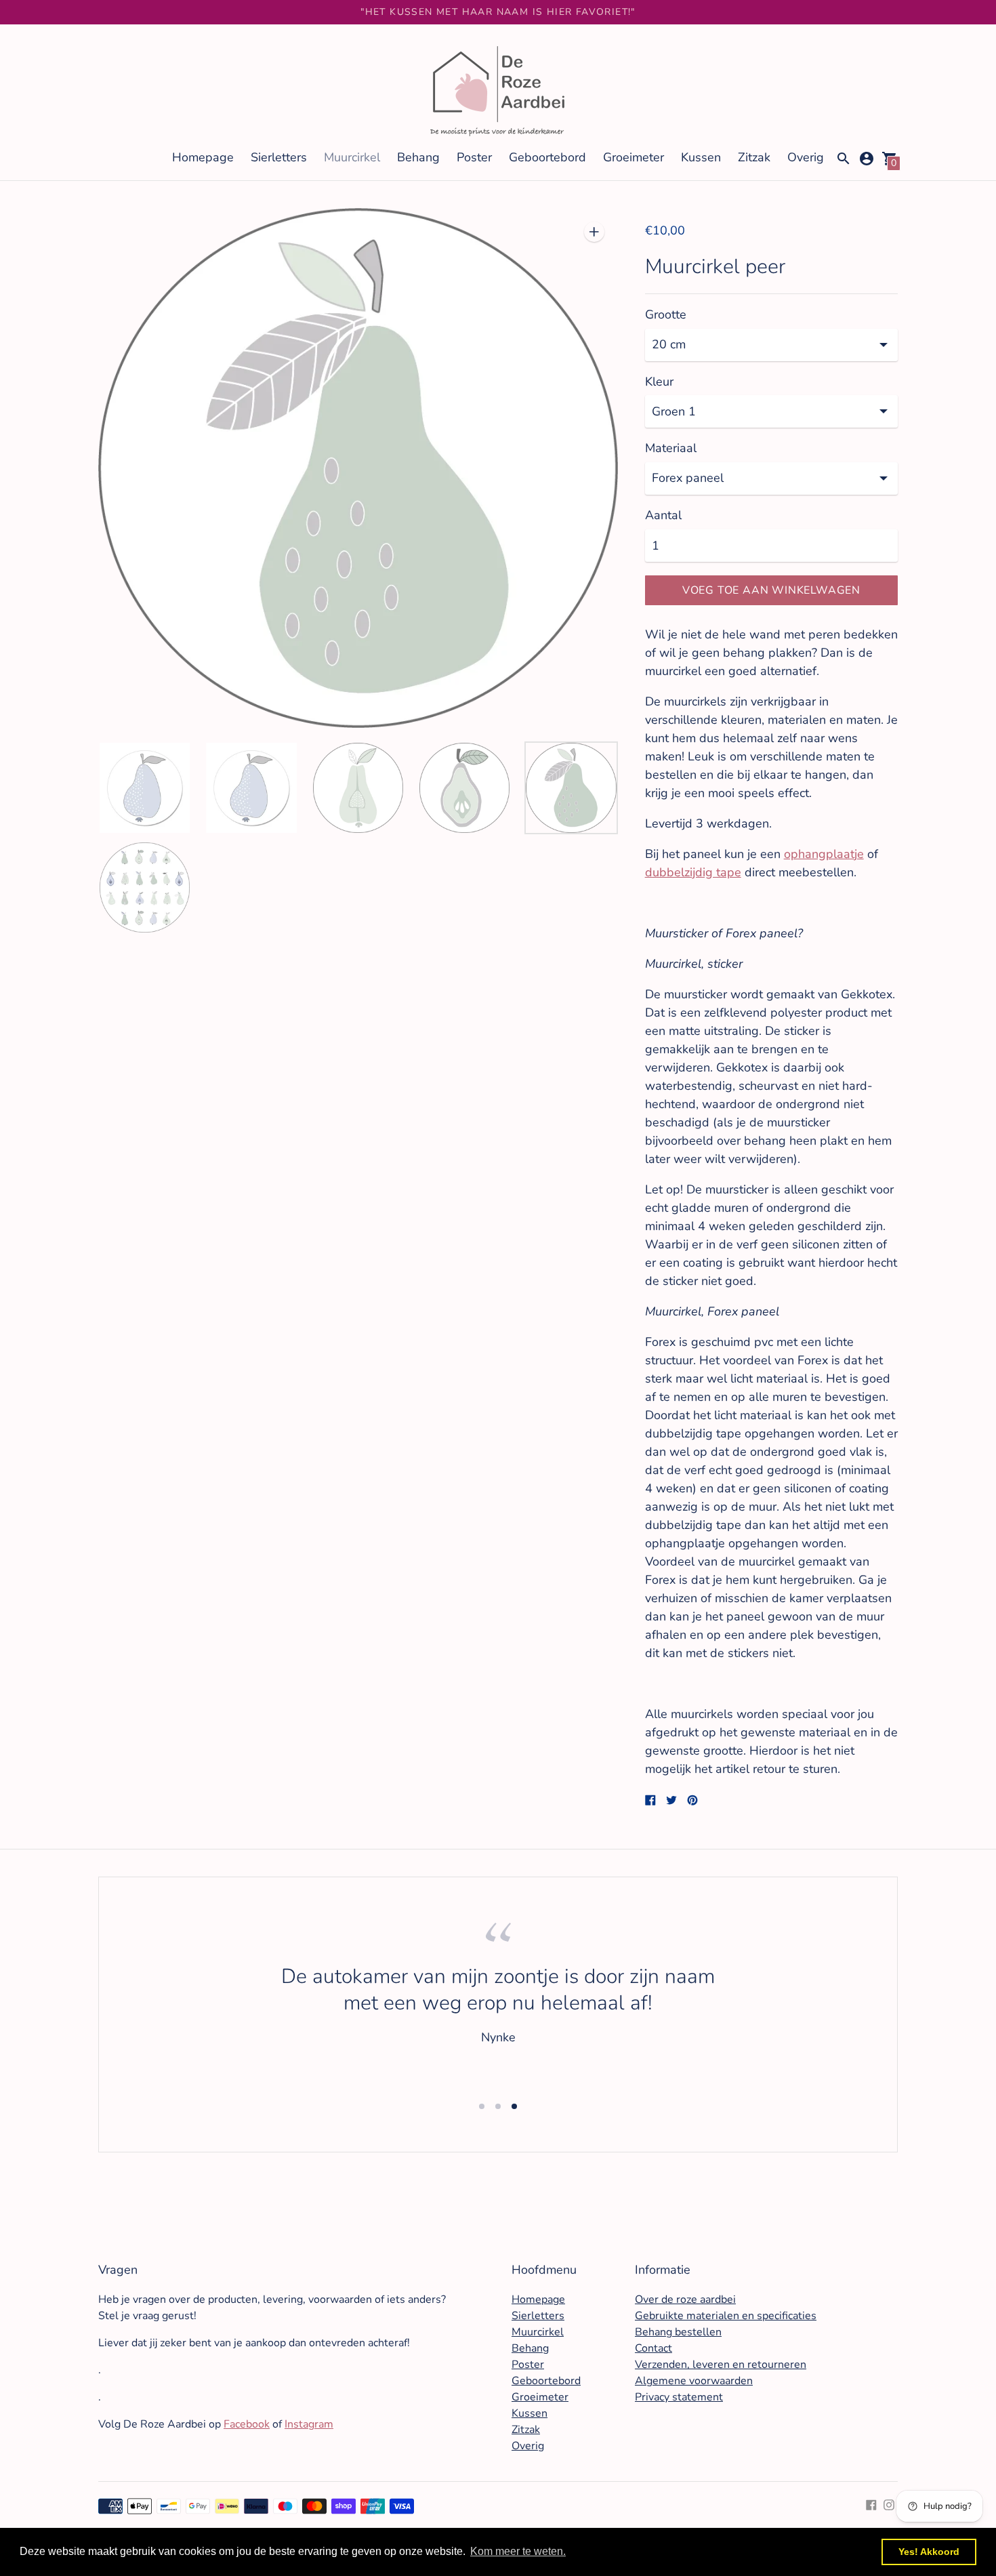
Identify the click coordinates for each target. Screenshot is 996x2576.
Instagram (309, 2424)
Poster (474, 157)
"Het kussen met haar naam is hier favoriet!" (498, 12)
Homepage (203, 157)
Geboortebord (547, 157)
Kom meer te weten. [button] (518, 2551)
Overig (806, 157)
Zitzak (754, 157)
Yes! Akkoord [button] (929, 2552)
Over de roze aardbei (685, 2299)
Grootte (666, 315)
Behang (418, 157)
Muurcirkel (352, 157)
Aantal (663, 515)
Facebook (247, 2424)
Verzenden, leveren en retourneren (721, 2365)
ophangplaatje (824, 854)
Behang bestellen (678, 2332)
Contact (653, 2348)
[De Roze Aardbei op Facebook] (871, 2503)
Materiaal (671, 448)
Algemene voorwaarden (694, 2381)
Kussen (701, 157)
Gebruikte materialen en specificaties (726, 2316)
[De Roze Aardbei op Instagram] (889, 2503)
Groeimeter (634, 157)
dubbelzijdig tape (693, 872)
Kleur (659, 382)
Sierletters (279, 157)
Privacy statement (679, 2397)
